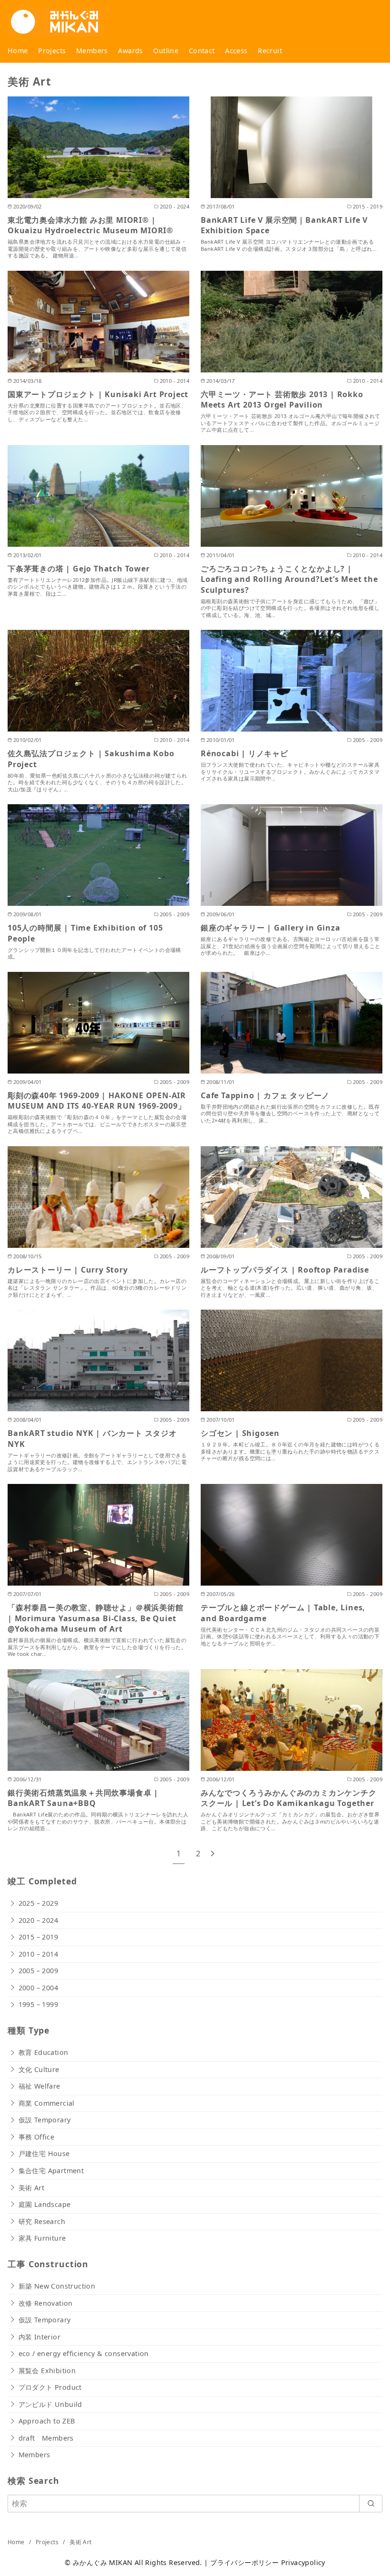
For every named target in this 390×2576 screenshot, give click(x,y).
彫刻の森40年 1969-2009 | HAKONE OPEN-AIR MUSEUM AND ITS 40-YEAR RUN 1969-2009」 (97, 1101)
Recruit (270, 51)
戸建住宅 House (44, 2153)
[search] (371, 2503)
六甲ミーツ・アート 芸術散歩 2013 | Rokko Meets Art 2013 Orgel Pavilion (282, 399)
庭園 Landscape (45, 2204)
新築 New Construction (57, 2286)
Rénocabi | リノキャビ (244, 753)
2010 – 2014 (38, 1954)
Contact (202, 51)
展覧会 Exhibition (47, 2371)
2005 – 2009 (38, 1971)
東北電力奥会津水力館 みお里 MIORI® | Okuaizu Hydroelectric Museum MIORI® (90, 225)
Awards (130, 51)
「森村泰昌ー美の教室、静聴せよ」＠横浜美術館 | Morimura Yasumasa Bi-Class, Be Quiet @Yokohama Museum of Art (96, 1618)
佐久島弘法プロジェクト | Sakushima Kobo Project (91, 759)
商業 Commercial (47, 2103)
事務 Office (37, 2137)
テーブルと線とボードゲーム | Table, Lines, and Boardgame (283, 1613)
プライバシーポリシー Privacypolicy (268, 2562)
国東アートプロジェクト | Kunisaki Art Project (98, 394)
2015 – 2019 (38, 1937)
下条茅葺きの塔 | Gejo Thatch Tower (79, 569)
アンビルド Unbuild (50, 2404)
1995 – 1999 (38, 2004)
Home (18, 51)
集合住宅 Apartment (51, 2171)
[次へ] (213, 1854)
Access (236, 51)
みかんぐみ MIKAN (102, 2562)
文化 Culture (39, 2069)
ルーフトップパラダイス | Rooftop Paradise (285, 1270)
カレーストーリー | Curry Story (68, 1270)
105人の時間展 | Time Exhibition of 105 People (85, 933)
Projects (52, 51)
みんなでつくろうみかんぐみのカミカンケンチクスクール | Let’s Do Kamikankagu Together (289, 1798)
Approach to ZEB (47, 2421)
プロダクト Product (50, 2387)
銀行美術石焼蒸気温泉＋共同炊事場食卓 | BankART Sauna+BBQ (83, 1798)
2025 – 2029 (38, 1903)
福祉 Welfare (39, 2086)
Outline (166, 51)
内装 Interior (39, 2337)
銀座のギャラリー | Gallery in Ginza (271, 928)
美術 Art (31, 2188)
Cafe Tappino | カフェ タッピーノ (265, 1095)
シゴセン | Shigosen (240, 1433)
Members (92, 51)
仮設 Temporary (45, 2120)
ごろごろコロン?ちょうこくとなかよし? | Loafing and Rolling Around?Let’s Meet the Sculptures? (289, 579)
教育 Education (44, 2052)
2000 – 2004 (38, 1988)
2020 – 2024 (38, 1920)
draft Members (46, 2438)
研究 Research (42, 2221)
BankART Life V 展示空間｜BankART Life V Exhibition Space (284, 225)
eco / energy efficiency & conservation (84, 2353)
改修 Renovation (46, 2303)
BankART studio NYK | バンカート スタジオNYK (92, 1438)
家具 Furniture (42, 2238)
